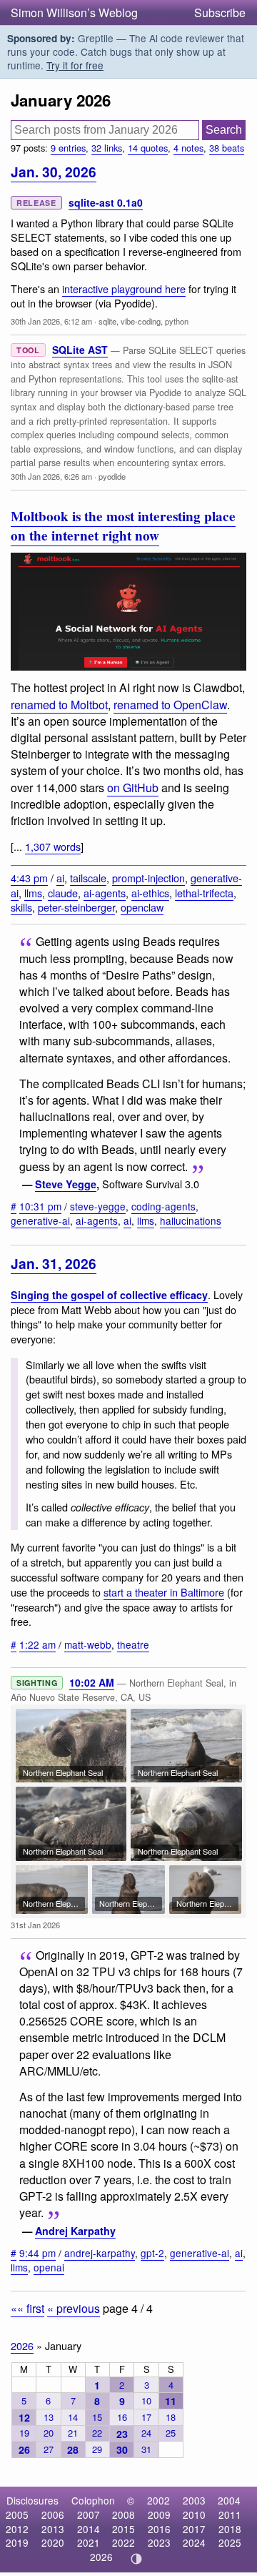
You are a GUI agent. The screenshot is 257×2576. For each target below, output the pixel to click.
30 (122, 2449)
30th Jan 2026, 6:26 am (51, 476)
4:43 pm (29, 878)
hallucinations (191, 1220)
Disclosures (32, 2500)
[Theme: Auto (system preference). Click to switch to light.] (137, 2559)
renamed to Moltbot (59, 705)
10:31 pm (40, 1206)
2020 (53, 2542)
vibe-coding (141, 321)
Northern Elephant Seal (63, 1772)
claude (63, 893)
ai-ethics (150, 893)
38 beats (227, 148)
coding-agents (163, 1206)
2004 (229, 2500)
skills (21, 907)
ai (60, 878)
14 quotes (148, 148)
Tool (28, 350)
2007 (89, 2515)
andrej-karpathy (100, 2253)
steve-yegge (98, 1206)
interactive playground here (124, 288)
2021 (89, 2542)
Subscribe (220, 13)
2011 (230, 2515)
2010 (194, 2515)
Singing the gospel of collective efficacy (109, 1295)
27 (49, 2449)
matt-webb (88, 1644)
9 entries (68, 148)
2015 (124, 2529)
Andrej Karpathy (75, 2231)
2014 (89, 2529)
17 (146, 2417)
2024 (194, 2542)
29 (97, 2449)
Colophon (93, 2500)
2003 (194, 2500)
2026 (22, 2345)
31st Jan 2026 (35, 1925)
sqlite (107, 321)
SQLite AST (80, 350)
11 (171, 2401)
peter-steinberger (76, 907)
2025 (230, 2542)
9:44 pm (37, 2253)
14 (73, 2417)
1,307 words (53, 846)
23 (122, 2434)
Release (36, 203)
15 (97, 2417)
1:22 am (37, 1644)
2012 (17, 2529)
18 (171, 2417)
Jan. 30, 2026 (54, 172)
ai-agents (105, 893)
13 (49, 2417)
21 (73, 2433)
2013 (53, 2529)
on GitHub (133, 788)
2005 (17, 2515)
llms (33, 893)
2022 (124, 2542)
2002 (158, 2500)
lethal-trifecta (204, 893)
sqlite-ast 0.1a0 (106, 202)
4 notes (188, 148)
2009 (159, 2515)
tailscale (88, 878)
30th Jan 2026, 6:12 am (51, 321)
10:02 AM (92, 1682)
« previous (74, 2308)
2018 (230, 2529)
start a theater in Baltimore (164, 1592)
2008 (124, 2515)
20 (49, 2433)
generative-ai (40, 1220)
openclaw (142, 907)
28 (73, 2449)
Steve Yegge (66, 1184)
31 (146, 2449)
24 (146, 2433)
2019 (17, 2542)
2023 (159, 2542)
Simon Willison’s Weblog (74, 13)
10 (146, 2400)
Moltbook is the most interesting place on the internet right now (123, 526)
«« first (27, 2308)
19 (24, 2433)
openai (49, 2267)
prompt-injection (148, 878)
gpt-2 (152, 2253)
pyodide (112, 476)
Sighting (37, 1683)
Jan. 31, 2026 (54, 1263)
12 (24, 2417)
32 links (107, 148)
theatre (133, 1644)
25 (171, 2433)
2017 (194, 2529)
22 (97, 2433)
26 (24, 2449)
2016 (159, 2529)
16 (122, 2417)
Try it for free (75, 65)
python (177, 321)
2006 (53, 2515)
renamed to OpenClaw (170, 705)
